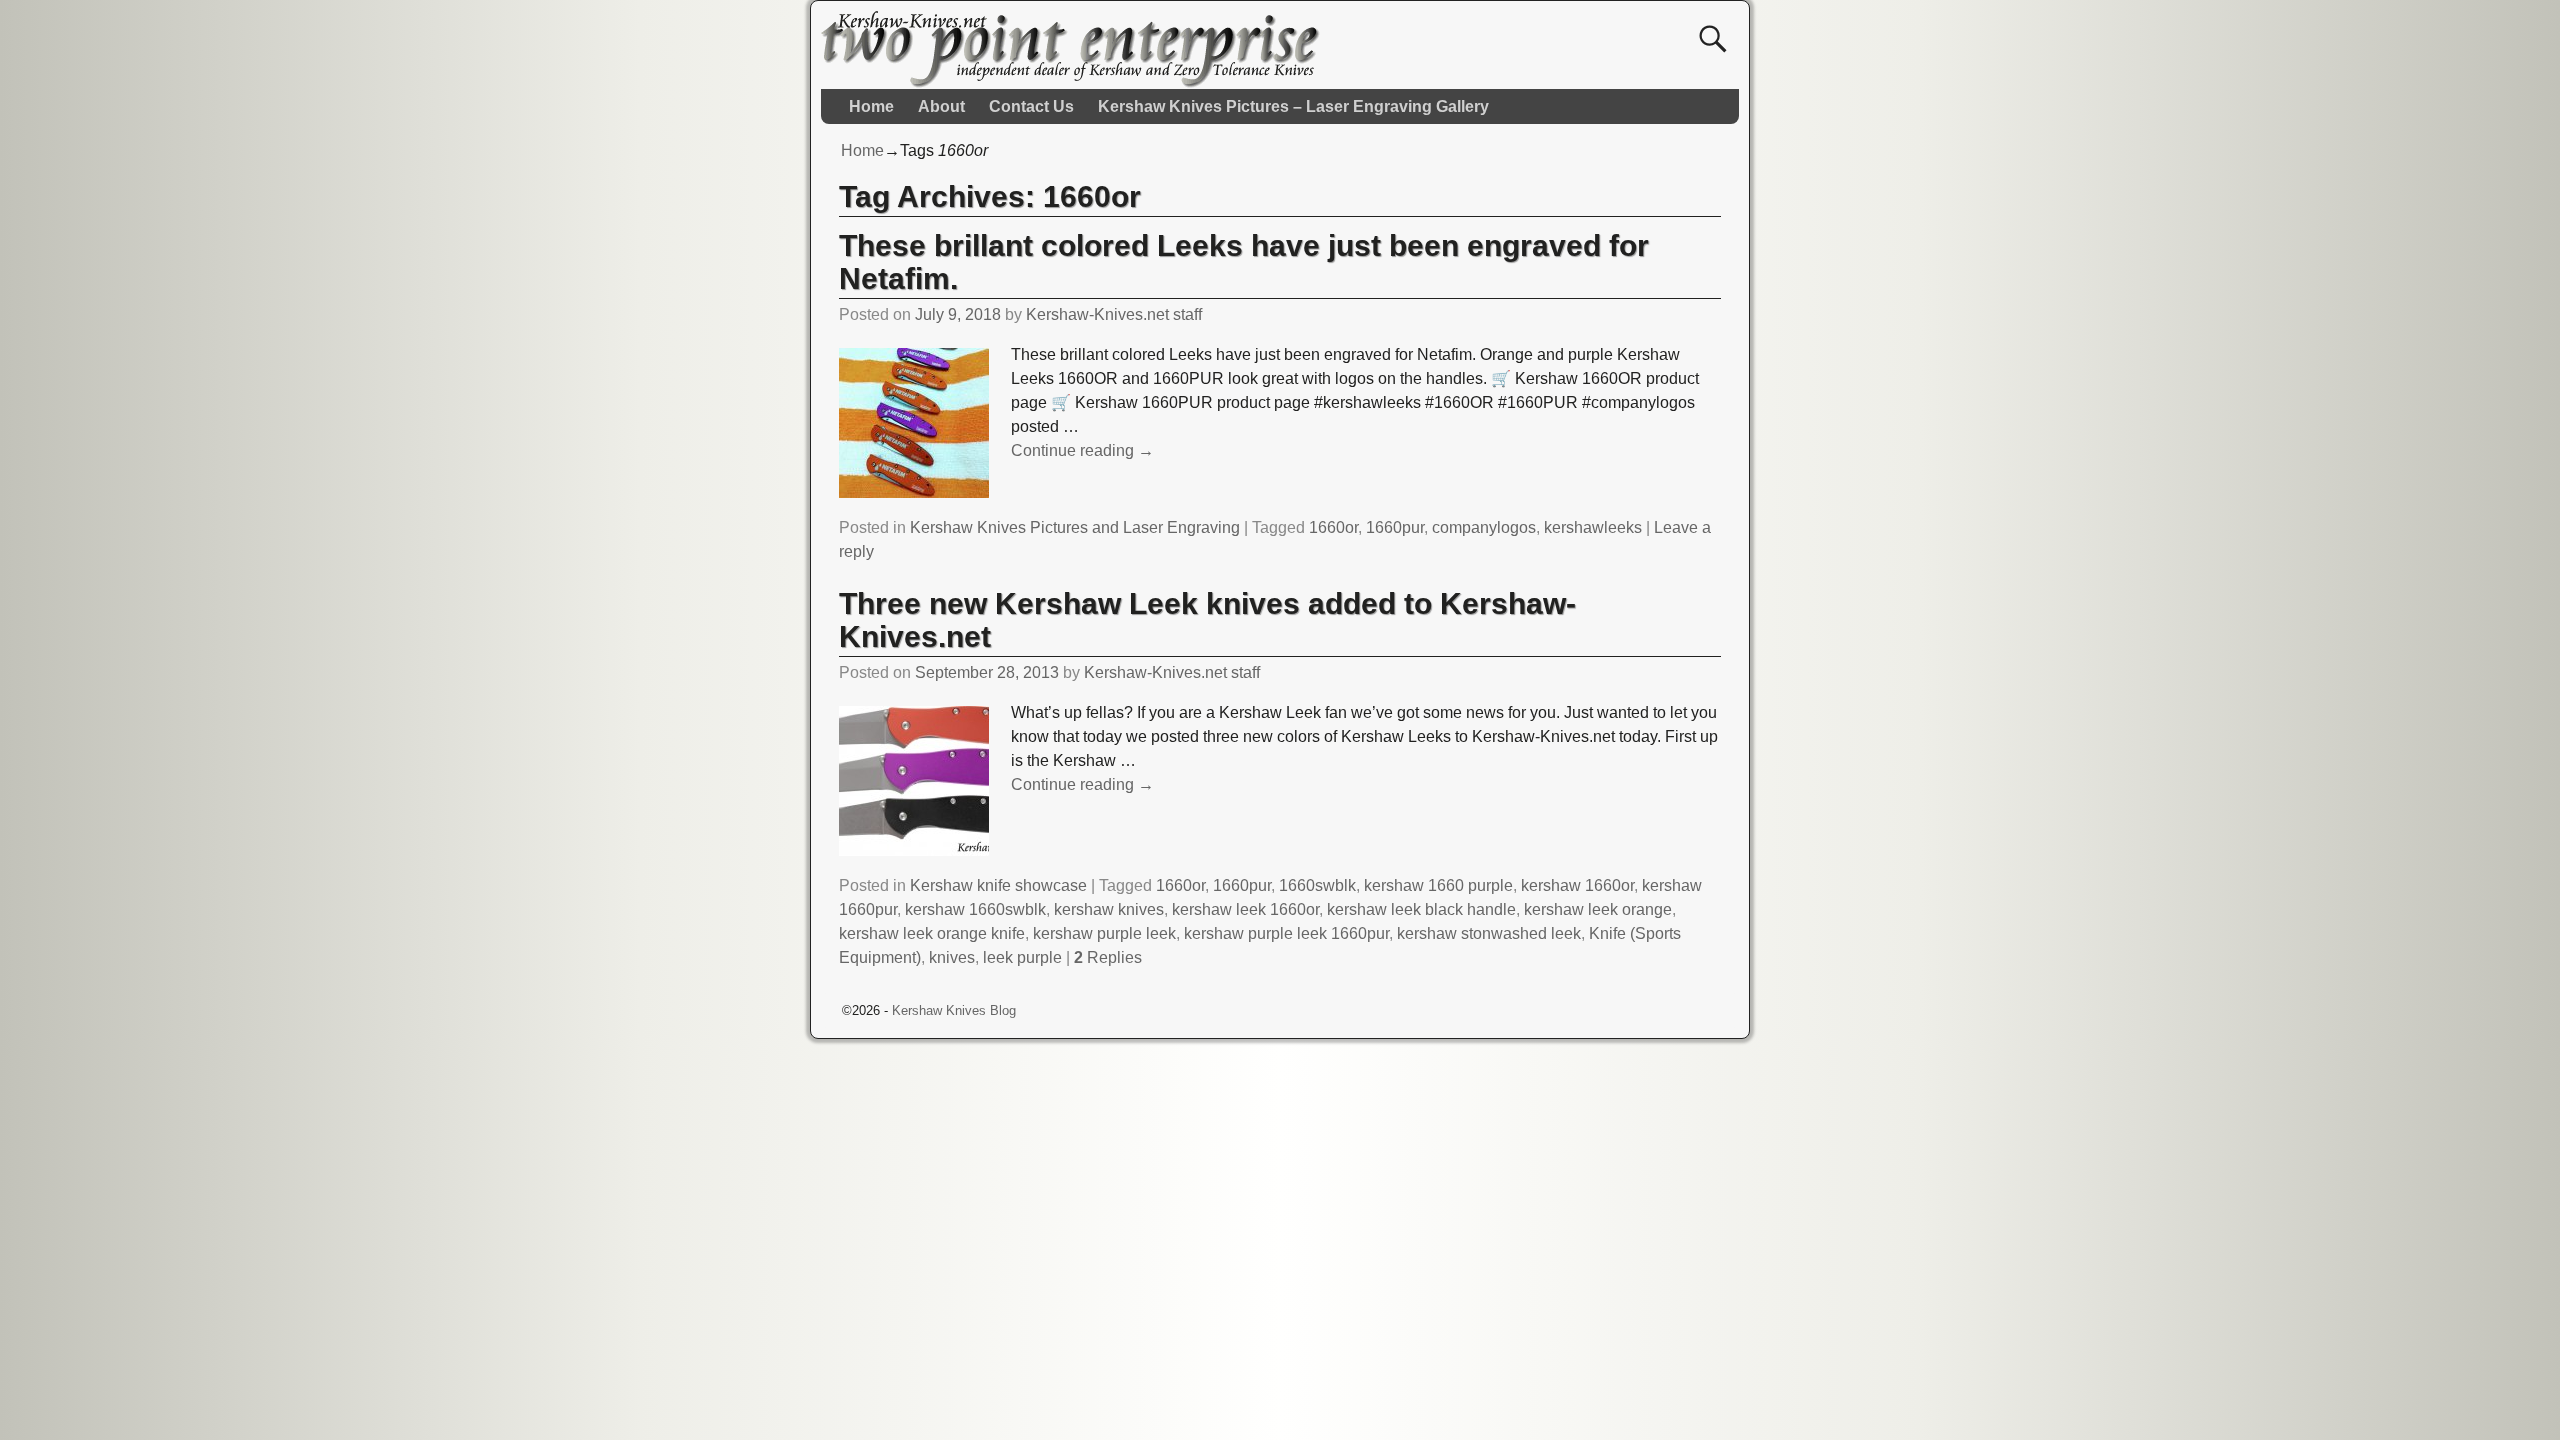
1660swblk (1317, 885)
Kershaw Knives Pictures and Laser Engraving (1075, 527)
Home (871, 106)
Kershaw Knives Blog (954, 1010)
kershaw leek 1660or (1245, 909)
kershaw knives (1109, 909)
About (941, 106)
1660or (1333, 527)
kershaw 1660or (1577, 885)
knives (952, 957)
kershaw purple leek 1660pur (1286, 933)
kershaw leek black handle (1421, 909)
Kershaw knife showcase (998, 885)
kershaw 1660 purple (1438, 885)
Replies (1108, 957)
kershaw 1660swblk (975, 909)
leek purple (1022, 957)
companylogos (1484, 527)
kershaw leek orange (1598, 909)
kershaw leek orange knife (932, 933)
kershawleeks (1593, 527)
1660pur (1395, 527)
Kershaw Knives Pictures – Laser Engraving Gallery (1293, 106)
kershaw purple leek (1104, 933)
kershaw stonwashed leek (1489, 933)
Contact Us (1031, 106)
